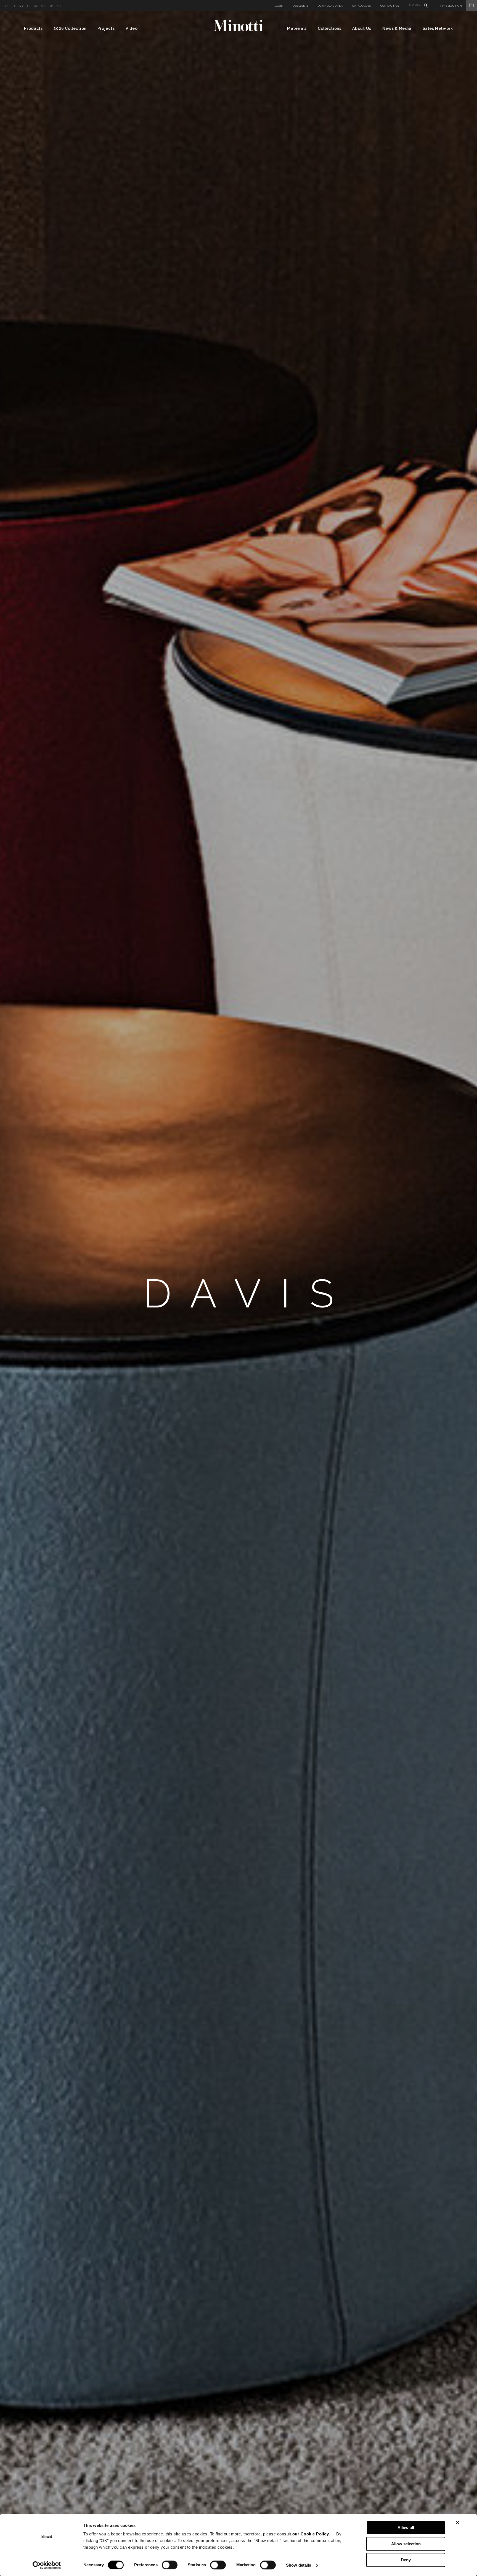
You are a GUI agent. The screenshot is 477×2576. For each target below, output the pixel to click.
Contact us (390, 6)
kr (59, 6)
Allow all (406, 2528)
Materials (297, 28)
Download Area (330, 6)
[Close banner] (457, 2522)
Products (33, 28)
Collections (330, 28)
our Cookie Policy (311, 2534)
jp (51, 6)
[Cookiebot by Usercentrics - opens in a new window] (47, 2565)
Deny (406, 2560)
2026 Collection (70, 28)
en (7, 6)
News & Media (397, 28)
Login (279, 6)
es (36, 6)
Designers (300, 6)
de (21, 6)
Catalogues (362, 6)
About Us (362, 28)
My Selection (451, 6)
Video (132, 28)
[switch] (170, 2565)
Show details (299, 2565)
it (14, 6)
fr (29, 6)
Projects (106, 28)
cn (44, 6)
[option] (239, 1294)
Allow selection (406, 2544)
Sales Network (438, 28)
